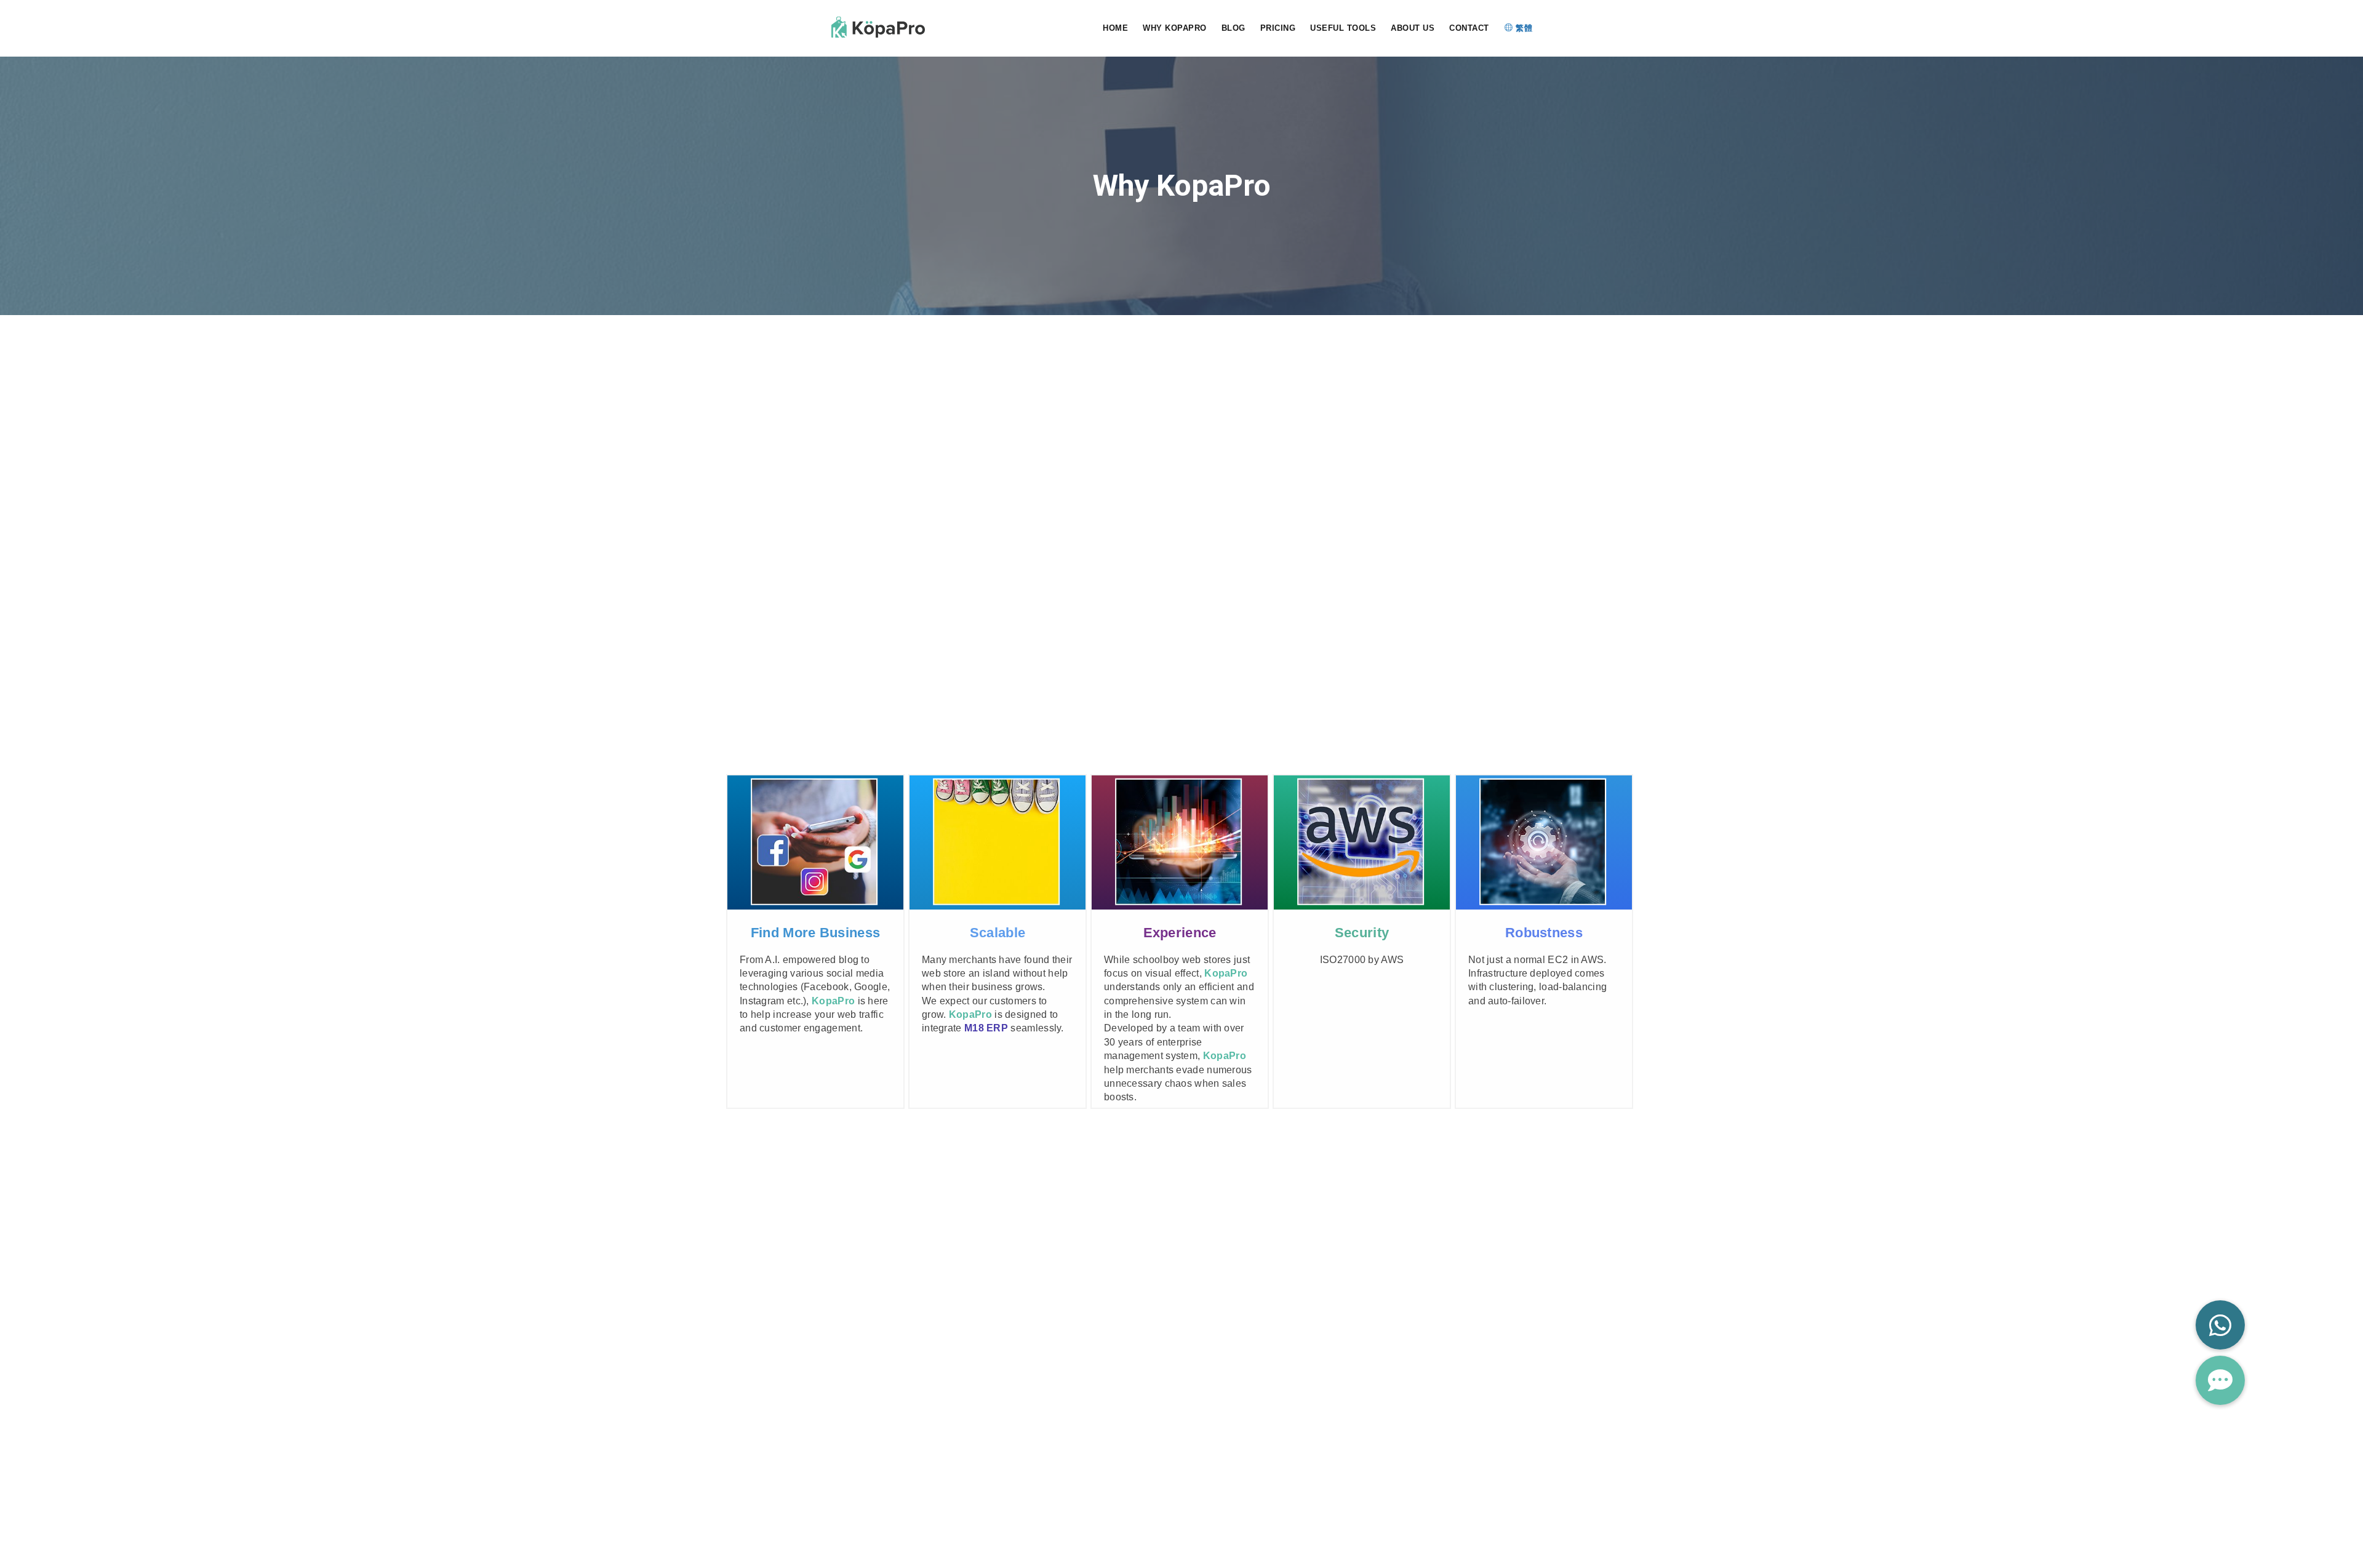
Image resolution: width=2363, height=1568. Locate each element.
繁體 (1523, 28)
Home (1115, 28)
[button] (2220, 1380)
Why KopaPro (1175, 28)
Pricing (1278, 28)
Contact (1469, 28)
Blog (1233, 28)
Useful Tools (1343, 28)
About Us (1413, 28)
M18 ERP (986, 1028)
